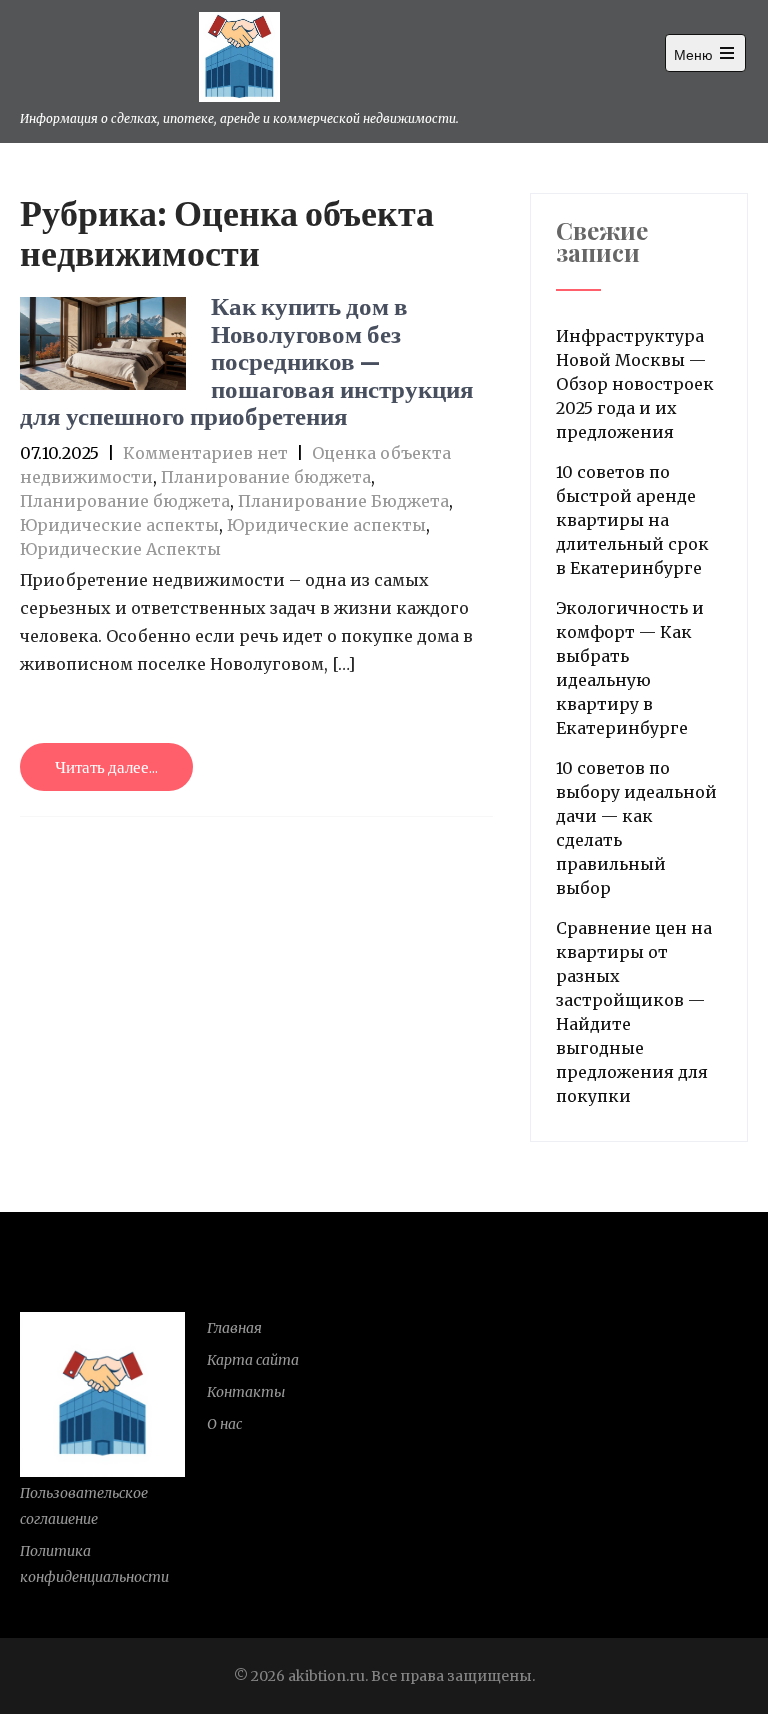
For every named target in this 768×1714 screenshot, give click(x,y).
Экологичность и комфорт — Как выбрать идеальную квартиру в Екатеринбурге (630, 668)
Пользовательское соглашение (84, 1506)
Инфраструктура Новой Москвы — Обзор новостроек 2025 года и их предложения (635, 384)
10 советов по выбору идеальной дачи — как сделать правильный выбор (636, 828)
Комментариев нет (205, 453)
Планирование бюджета (266, 477)
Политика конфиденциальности (94, 1564)
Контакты (246, 1392)
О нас (224, 1424)
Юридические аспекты (119, 525)
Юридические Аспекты (120, 549)
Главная (234, 1328)
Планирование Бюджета (343, 501)
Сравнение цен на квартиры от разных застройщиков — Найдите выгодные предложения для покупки (634, 1012)
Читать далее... (106, 767)
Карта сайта (253, 1360)
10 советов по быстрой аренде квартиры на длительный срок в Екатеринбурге (632, 520)
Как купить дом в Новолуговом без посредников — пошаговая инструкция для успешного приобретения (247, 360)
